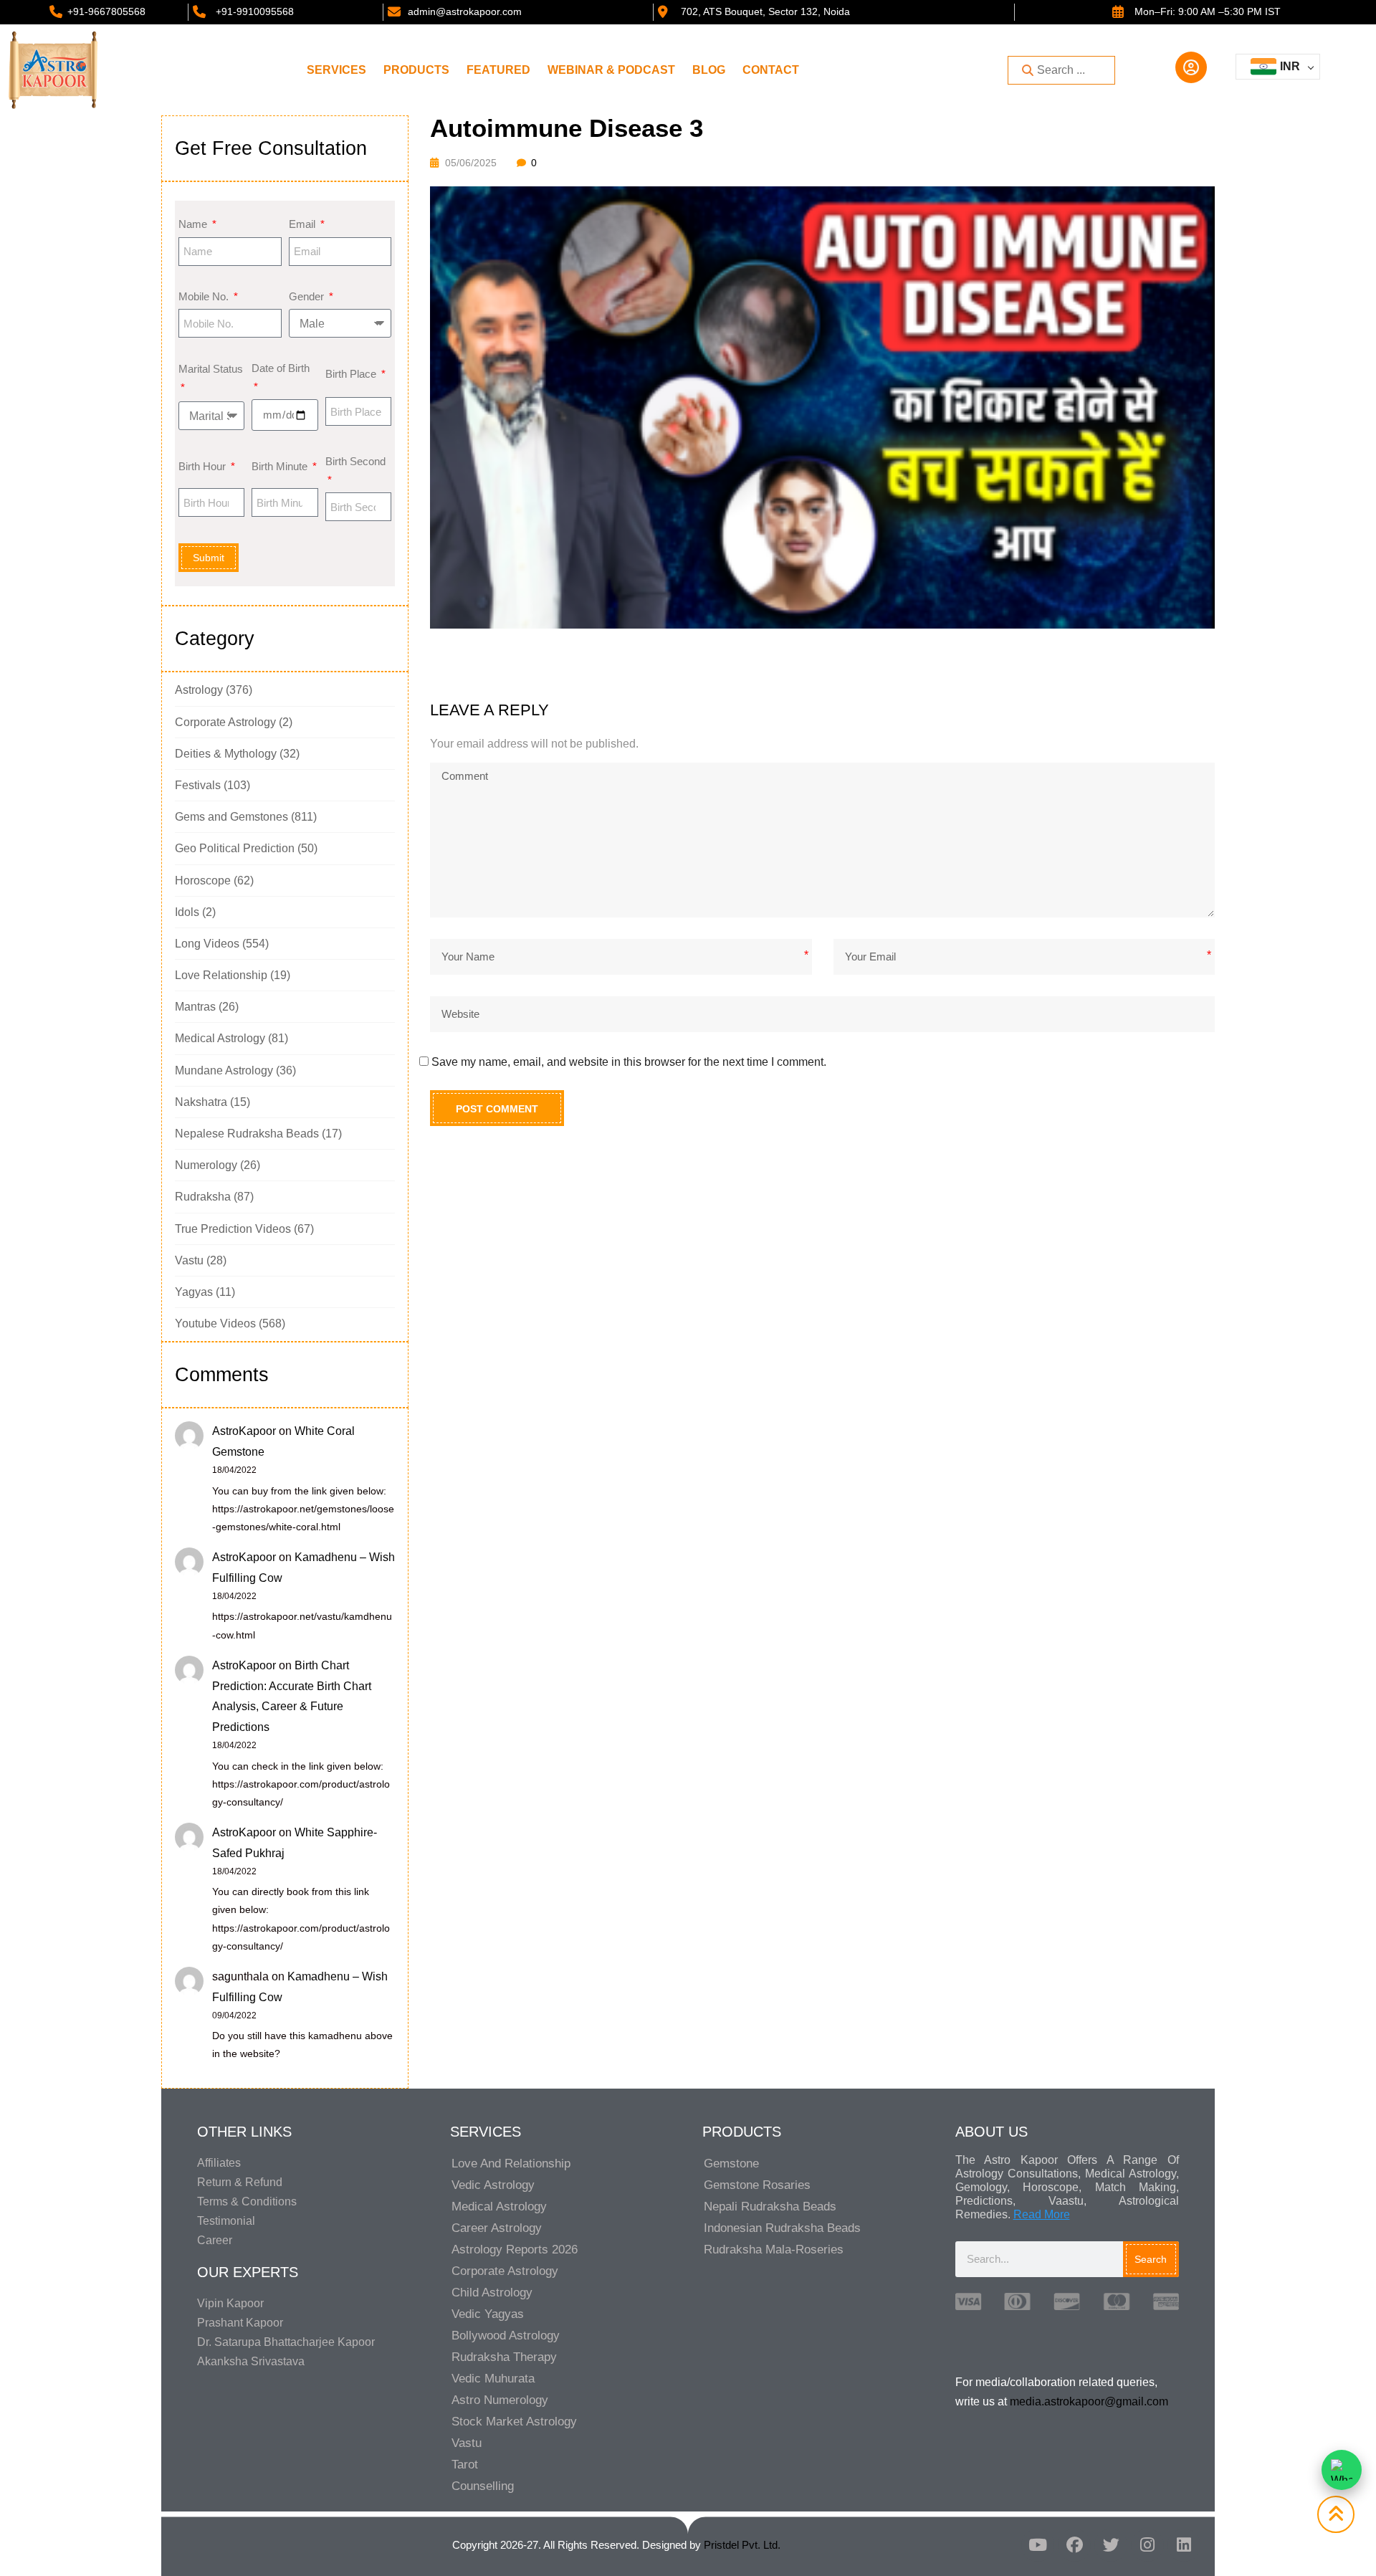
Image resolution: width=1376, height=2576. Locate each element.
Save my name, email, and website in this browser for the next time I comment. (629, 1062)
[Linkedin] (1184, 2545)
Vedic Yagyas (488, 2314)
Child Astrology (492, 2293)
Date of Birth (281, 368)
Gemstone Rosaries (757, 2185)
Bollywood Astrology (506, 2336)
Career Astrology (497, 2228)
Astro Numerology (500, 2400)
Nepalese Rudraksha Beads (247, 1134)
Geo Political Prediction (235, 848)
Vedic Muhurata (493, 2379)
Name (194, 224)
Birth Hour (204, 466)
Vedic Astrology (493, 2185)
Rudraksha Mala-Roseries (774, 2250)
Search (1151, 2259)
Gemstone (731, 2164)
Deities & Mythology (226, 754)
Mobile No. (205, 296)
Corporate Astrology (225, 722)
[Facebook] (1074, 2545)
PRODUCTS (416, 70)
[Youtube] (1038, 2545)
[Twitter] (1111, 2545)
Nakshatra (201, 1102)
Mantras (195, 1007)
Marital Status (211, 369)
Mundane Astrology (224, 1070)
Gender (308, 296)
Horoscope (203, 881)
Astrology (199, 690)
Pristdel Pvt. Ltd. (742, 2545)
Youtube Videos (215, 1323)
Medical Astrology (220, 1038)
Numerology (206, 1165)
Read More (1042, 2214)
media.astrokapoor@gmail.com (1089, 2401)
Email (304, 224)
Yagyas (194, 1292)
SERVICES (336, 70)
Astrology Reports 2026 (515, 2250)
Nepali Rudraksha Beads (770, 2207)
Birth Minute (281, 466)
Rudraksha (203, 1197)
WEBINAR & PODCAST (611, 70)
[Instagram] (1147, 2545)
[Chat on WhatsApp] (1342, 2470)
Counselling (483, 2486)
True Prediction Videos (233, 1229)
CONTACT (771, 70)
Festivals (198, 785)
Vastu (189, 1260)
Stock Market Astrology (514, 2422)
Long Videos (207, 944)
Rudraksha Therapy (504, 2357)
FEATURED (498, 70)
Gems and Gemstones (231, 817)
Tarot (465, 2465)
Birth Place (352, 374)
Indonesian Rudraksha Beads (782, 2228)
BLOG (709, 70)
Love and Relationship (511, 2164)
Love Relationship (221, 975)
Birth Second (355, 461)
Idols (187, 912)
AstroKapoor (244, 1431)
